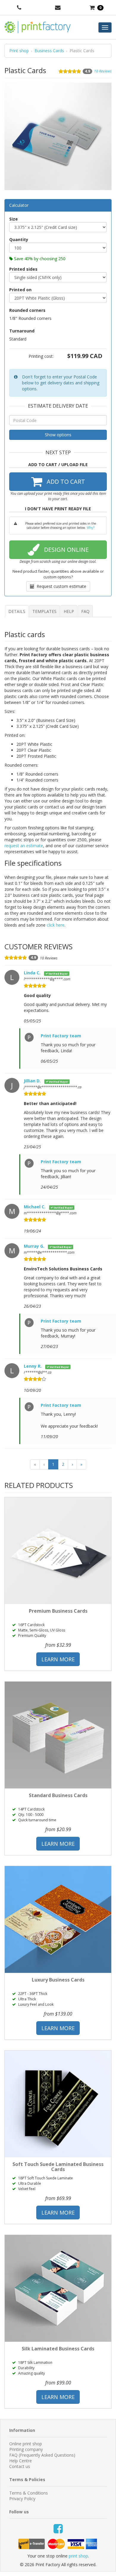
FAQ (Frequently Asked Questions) (42, 2455)
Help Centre (21, 2461)
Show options (58, 435)
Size (14, 219)
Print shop (19, 51)
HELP (69, 611)
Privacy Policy (22, 2499)
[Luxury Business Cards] (58, 1919)
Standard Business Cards (58, 1795)
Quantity (19, 239)
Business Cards (49, 51)
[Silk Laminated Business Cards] (58, 2288)
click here (56, 925)
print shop (78, 2556)
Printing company (26, 2449)
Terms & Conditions (29, 2493)
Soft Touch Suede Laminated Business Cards (58, 2167)
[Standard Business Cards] (58, 1735)
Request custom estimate (60, 586)
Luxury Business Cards (58, 1980)
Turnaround (22, 331)
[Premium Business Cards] (58, 1551)
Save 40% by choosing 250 (39, 259)
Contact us (20, 2466)
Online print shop (26, 2444)
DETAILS (17, 611)
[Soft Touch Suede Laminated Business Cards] (58, 2104)
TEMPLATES (44, 611)
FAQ (85, 611)
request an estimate (24, 846)
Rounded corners (27, 310)
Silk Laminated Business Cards (58, 2349)
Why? (91, 528)
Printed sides (23, 269)
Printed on (20, 290)
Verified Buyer (58, 973)
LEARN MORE (58, 1659)
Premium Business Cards (58, 1611)
